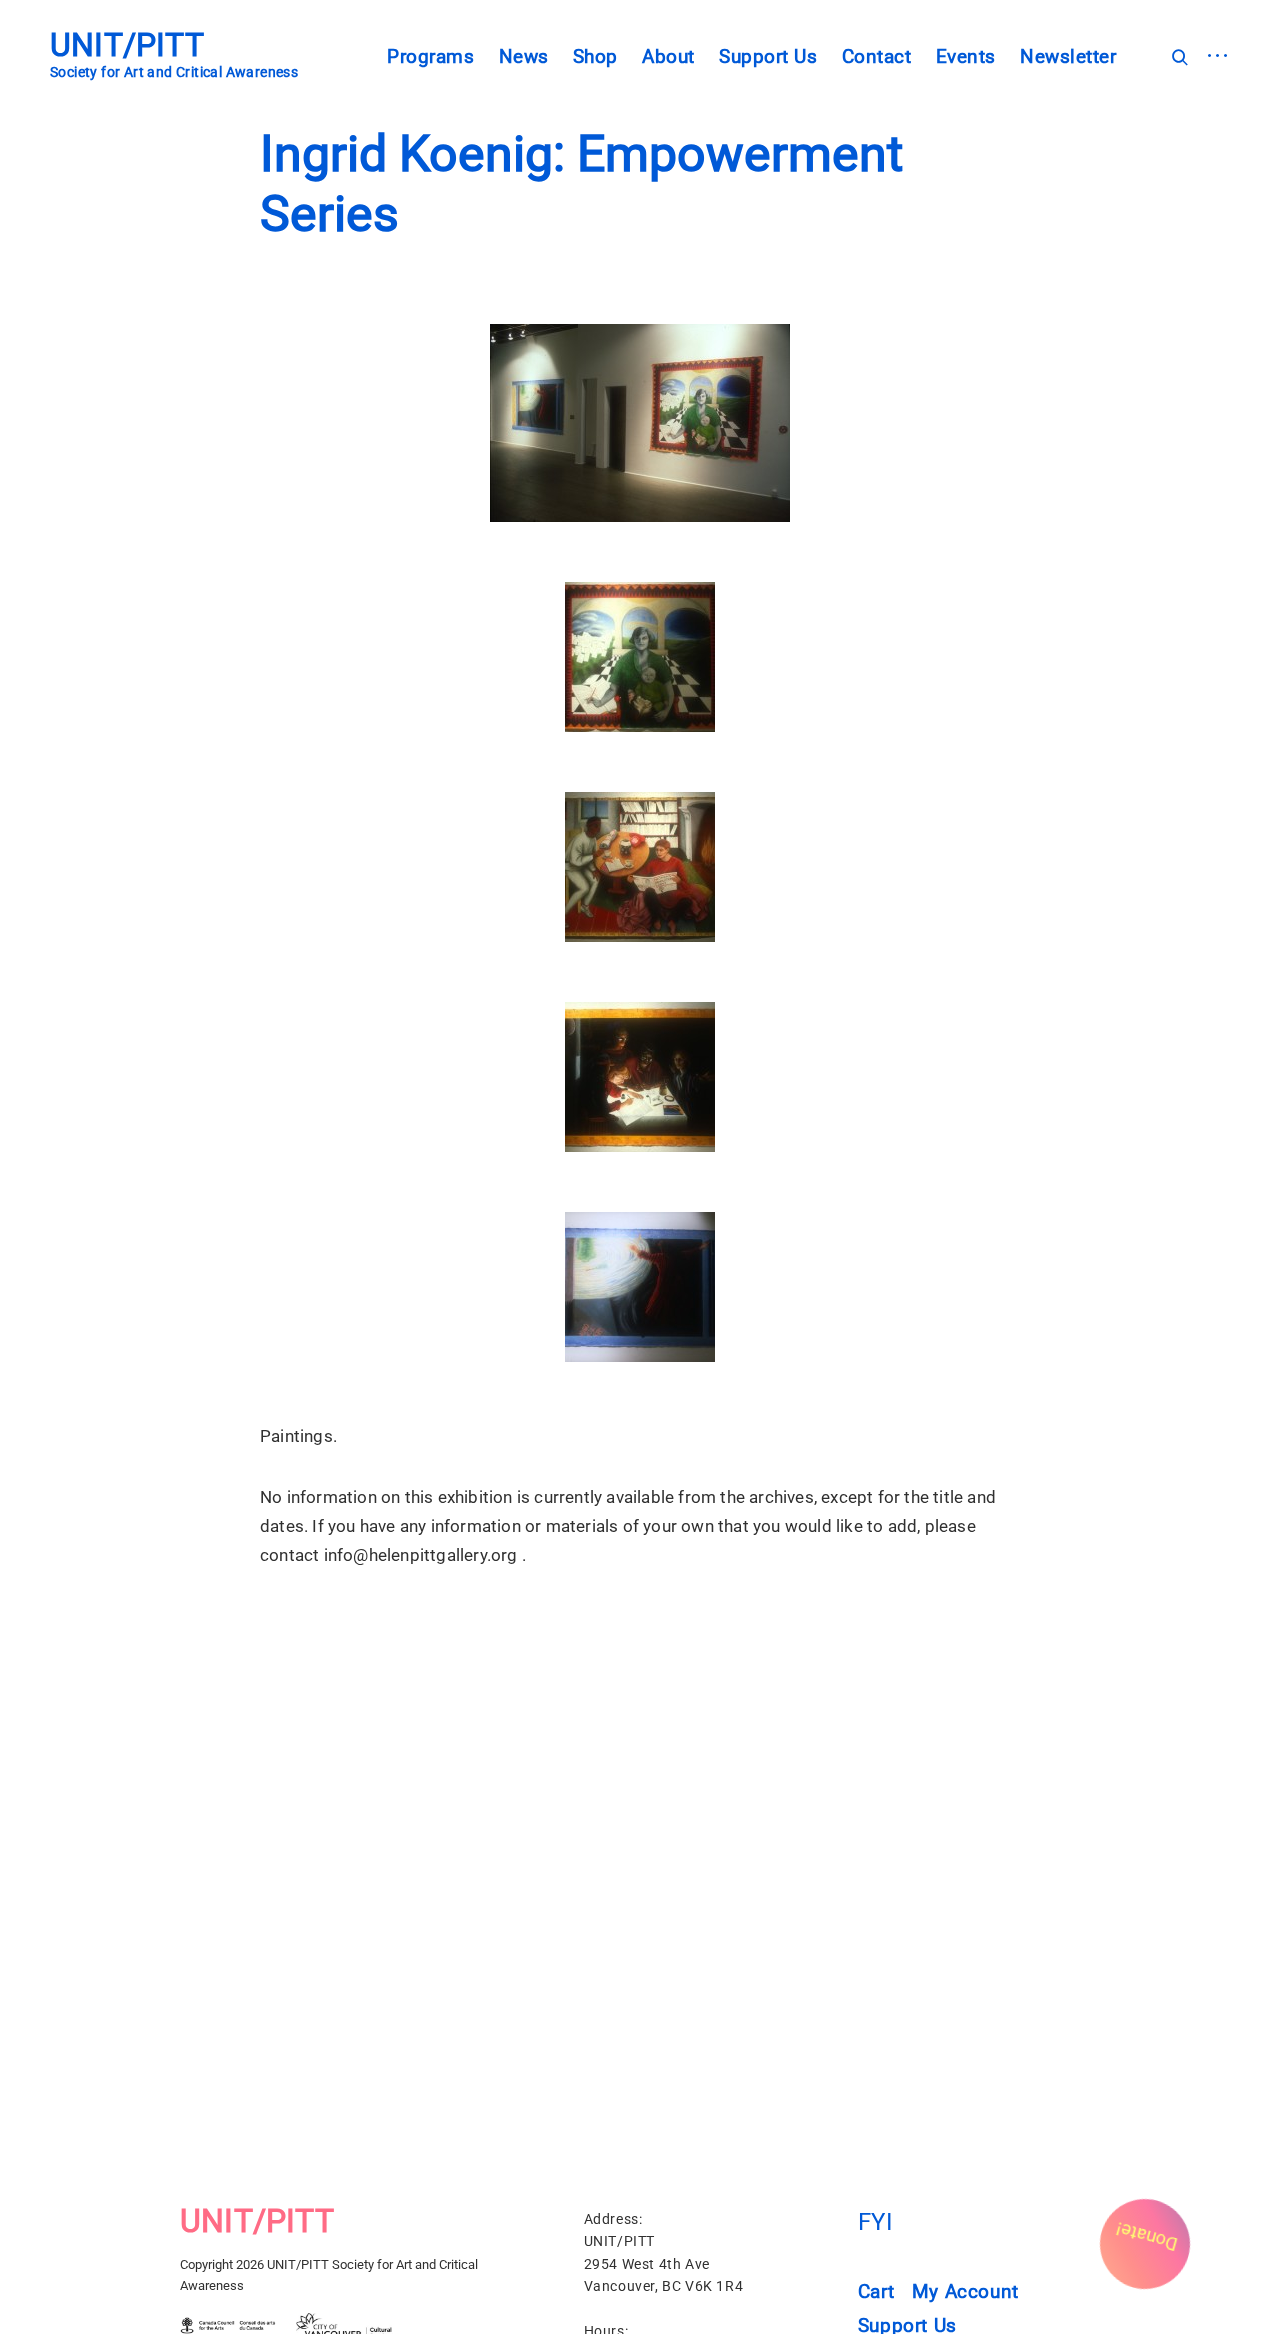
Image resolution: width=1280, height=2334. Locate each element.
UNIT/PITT (127, 45)
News (524, 56)
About (668, 56)
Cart (876, 2292)
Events (966, 56)
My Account (965, 2292)
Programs (430, 56)
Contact (877, 56)
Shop (595, 56)
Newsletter (1068, 56)
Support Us (768, 56)
